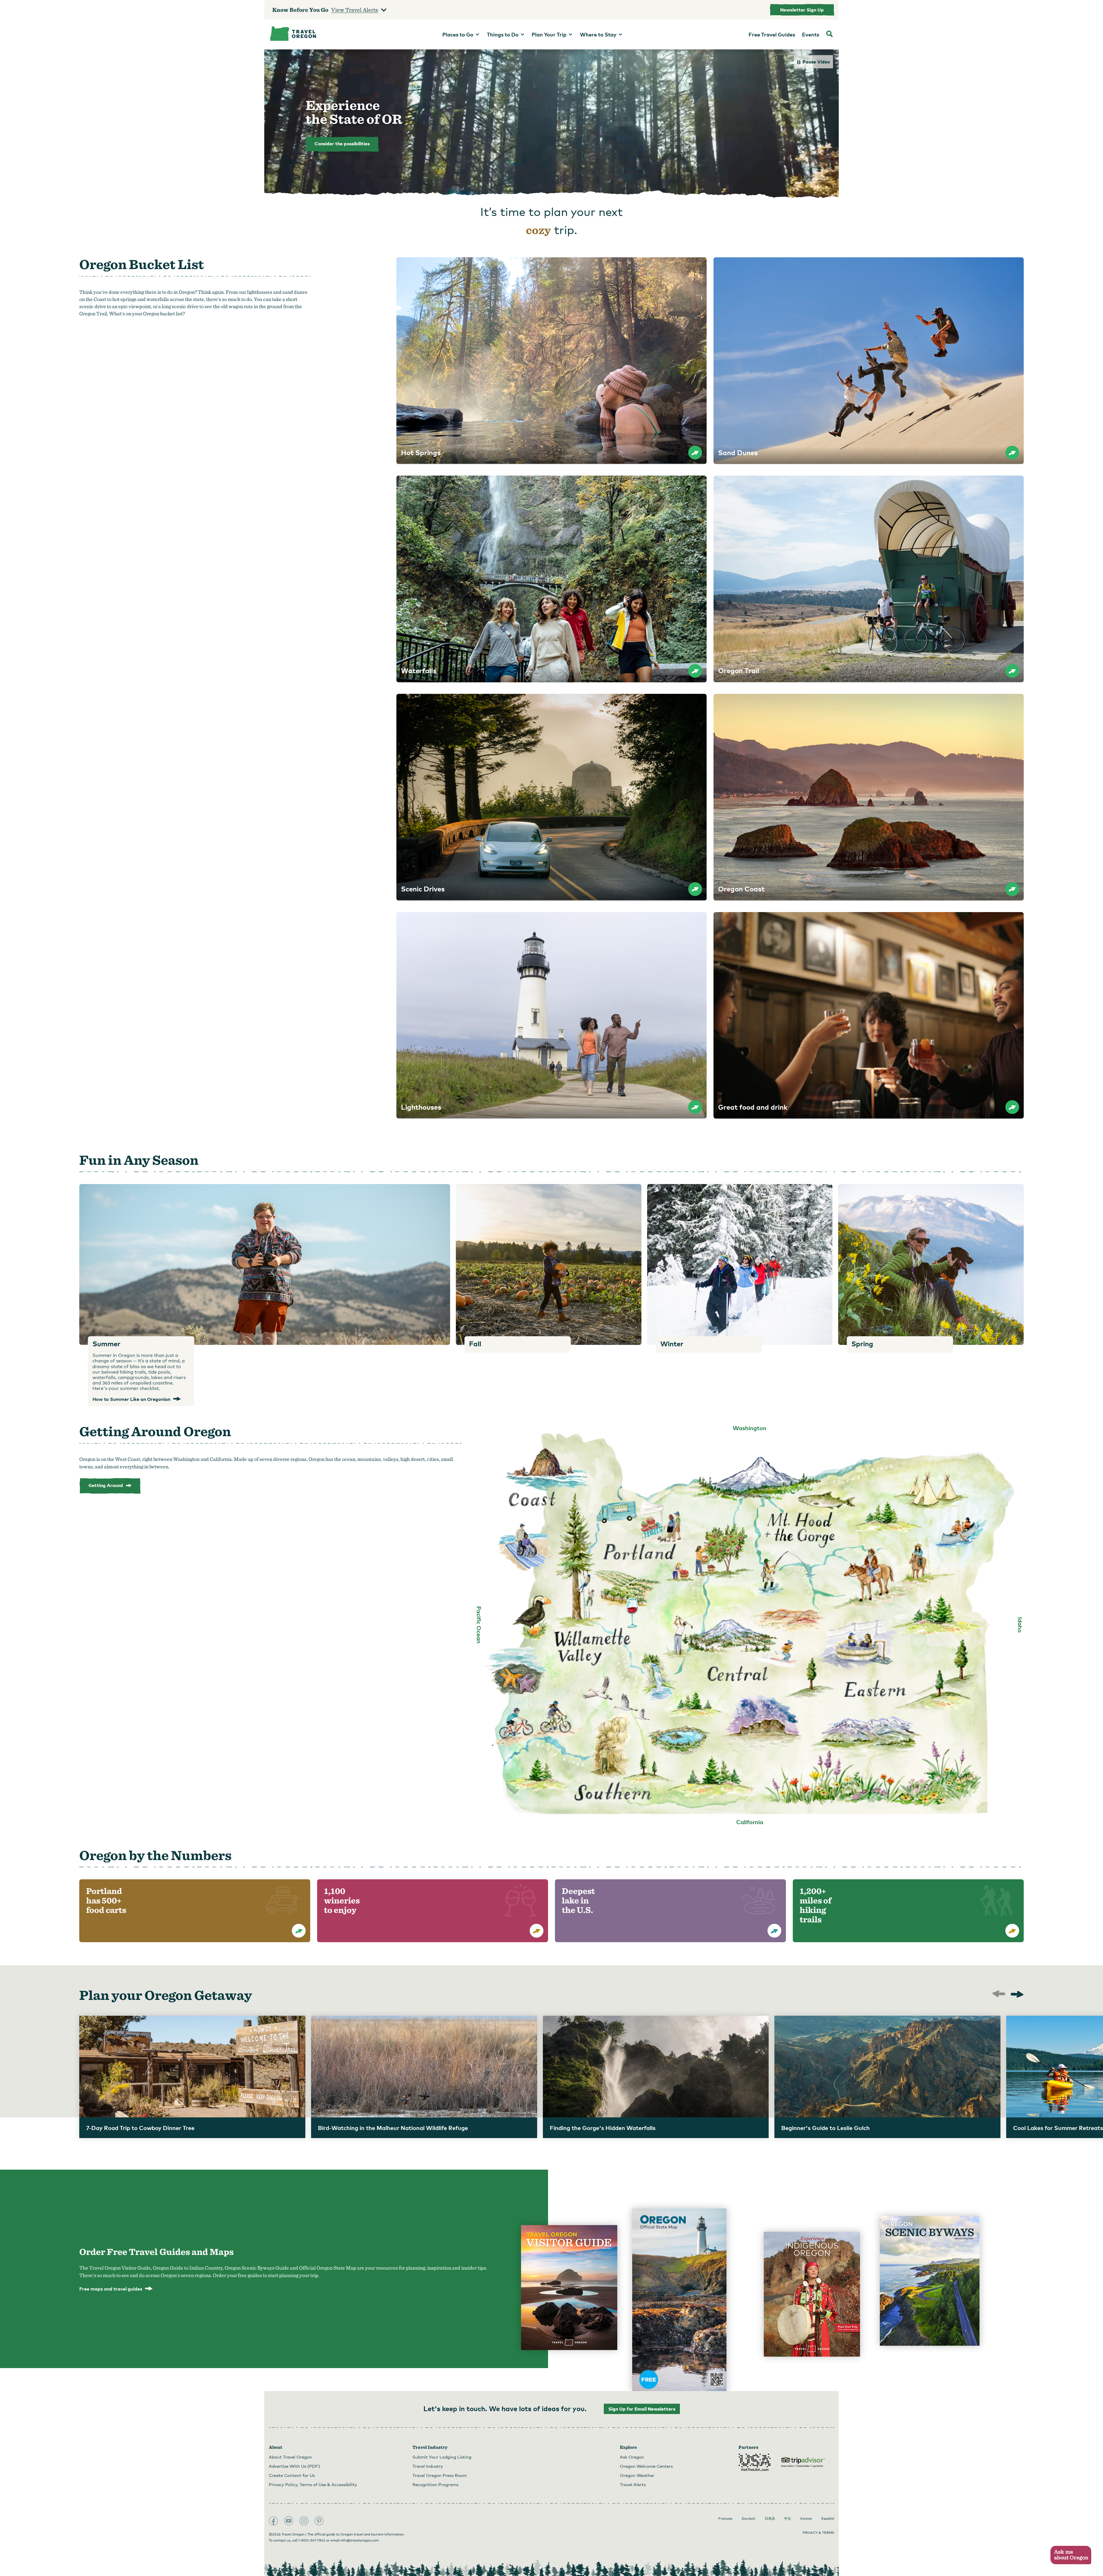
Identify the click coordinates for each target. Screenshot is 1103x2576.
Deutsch (749, 2519)
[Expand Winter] (740, 1264)
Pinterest (319, 2521)
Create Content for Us (292, 2475)
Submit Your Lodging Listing (442, 2457)
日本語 (770, 2519)
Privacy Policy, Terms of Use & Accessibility (313, 2484)
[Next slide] (1017, 1995)
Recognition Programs (435, 2484)
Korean (806, 2519)
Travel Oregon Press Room (440, 2475)
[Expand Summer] (265, 1264)
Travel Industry (428, 2466)
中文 (788, 2519)
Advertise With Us (294, 2466)
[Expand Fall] (548, 1264)
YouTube (289, 2521)
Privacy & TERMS (818, 2533)
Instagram (304, 2521)
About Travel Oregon (290, 2457)
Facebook (273, 2521)
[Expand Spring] (931, 1264)
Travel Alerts (633, 2484)
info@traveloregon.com (360, 2540)
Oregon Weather (637, 2475)
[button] (1071, 2555)
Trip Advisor (803, 2462)
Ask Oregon (632, 2457)
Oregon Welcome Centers (646, 2466)
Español (828, 2519)
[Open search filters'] (830, 34)
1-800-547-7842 (312, 2540)
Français (725, 2519)
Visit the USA (755, 2462)
